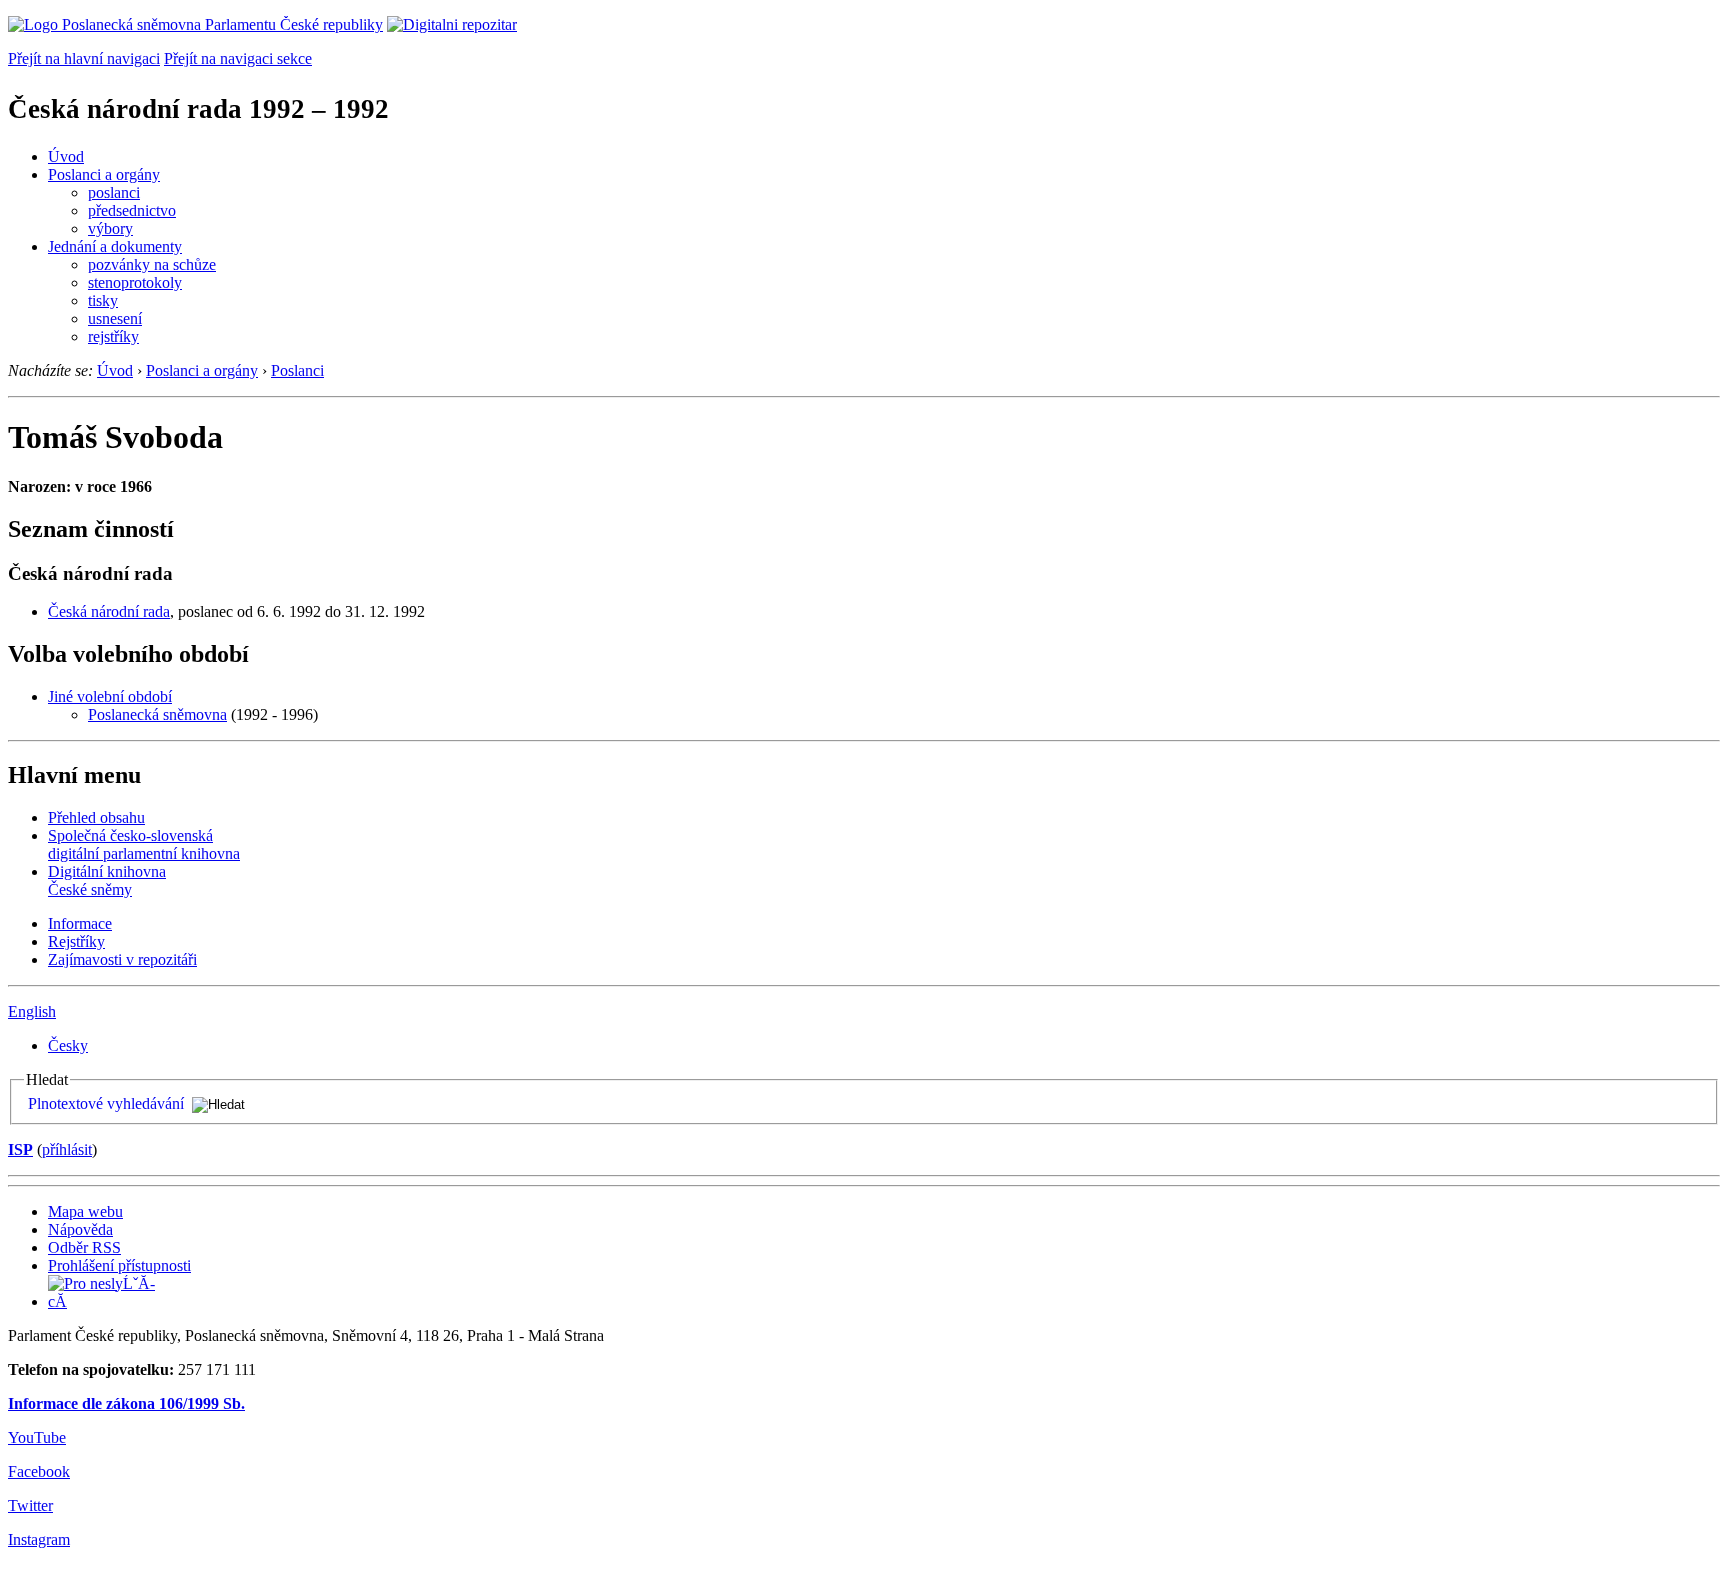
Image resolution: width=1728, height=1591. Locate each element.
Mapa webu (85, 1211)
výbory (110, 228)
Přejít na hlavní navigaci (84, 58)
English (32, 1011)
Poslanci (297, 370)
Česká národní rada (109, 611)
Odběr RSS (84, 1247)
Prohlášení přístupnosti (119, 1265)
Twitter (30, 1505)
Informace (80, 923)
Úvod (66, 156)
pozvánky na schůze (152, 264)
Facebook (39, 1471)
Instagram (39, 1539)
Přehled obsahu (96, 817)
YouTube (37, 1437)
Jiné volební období (110, 696)
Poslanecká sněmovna (157, 714)
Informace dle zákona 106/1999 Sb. (126, 1403)
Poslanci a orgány (104, 174)
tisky (103, 300)
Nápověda (80, 1229)
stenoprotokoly (135, 282)
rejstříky (113, 336)
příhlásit (67, 1149)
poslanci (114, 192)
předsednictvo (132, 210)
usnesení (115, 318)
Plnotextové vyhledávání (106, 1103)
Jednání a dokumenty (115, 246)
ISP (20, 1149)
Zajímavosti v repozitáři (122, 959)
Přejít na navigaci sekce (238, 58)
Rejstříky (76, 941)
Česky (68, 1045)
